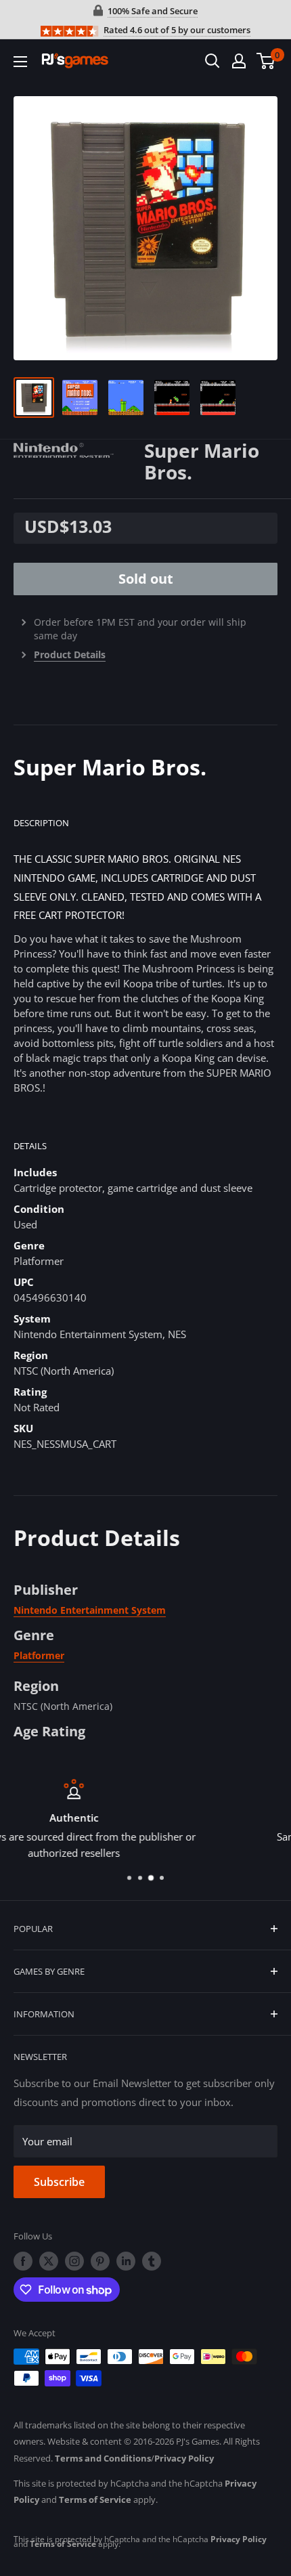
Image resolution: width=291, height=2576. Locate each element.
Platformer (39, 1655)
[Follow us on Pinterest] (100, 2261)
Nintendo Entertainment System (90, 1610)
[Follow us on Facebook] (23, 2261)
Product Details (70, 654)
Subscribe (59, 2182)
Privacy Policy (184, 2458)
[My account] (239, 61)
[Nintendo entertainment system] (79, 449)
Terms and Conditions (103, 2458)
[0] (266, 61)
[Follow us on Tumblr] (152, 2261)
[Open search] (212, 61)
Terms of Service (95, 2499)
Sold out (146, 579)
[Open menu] (20, 62)
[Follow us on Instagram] (74, 2261)
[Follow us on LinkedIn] (126, 2261)
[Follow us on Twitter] (49, 2261)
